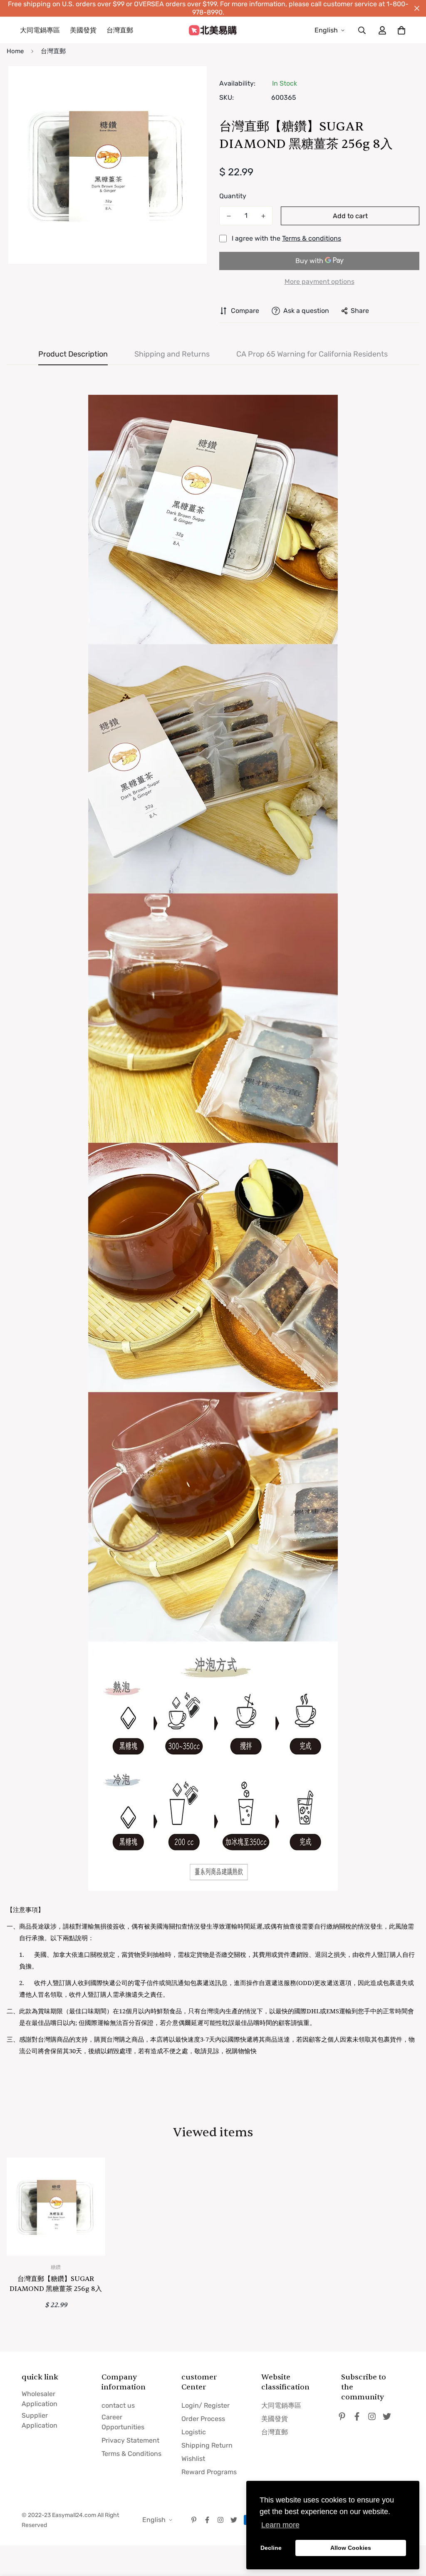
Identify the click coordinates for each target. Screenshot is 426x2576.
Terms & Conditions (131, 2454)
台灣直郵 (120, 30)
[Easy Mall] (213, 30)
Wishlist (193, 2459)
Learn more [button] (280, 2525)
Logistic (194, 2432)
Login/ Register (206, 2405)
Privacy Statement (130, 2440)
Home (15, 51)
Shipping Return (207, 2445)
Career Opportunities (123, 2422)
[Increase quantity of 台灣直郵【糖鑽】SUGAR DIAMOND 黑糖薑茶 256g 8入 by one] (263, 216)
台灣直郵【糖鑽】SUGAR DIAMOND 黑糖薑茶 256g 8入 (56, 2284)
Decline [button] (271, 2548)
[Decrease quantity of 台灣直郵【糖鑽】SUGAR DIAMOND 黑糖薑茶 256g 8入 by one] (229, 216)
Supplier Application (40, 2420)
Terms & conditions (312, 238)
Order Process (203, 2419)
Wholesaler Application (40, 2399)
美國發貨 (83, 30)
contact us (118, 2405)
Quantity (233, 196)
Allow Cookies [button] (351, 2548)
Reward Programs (209, 2472)
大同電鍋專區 (40, 30)
